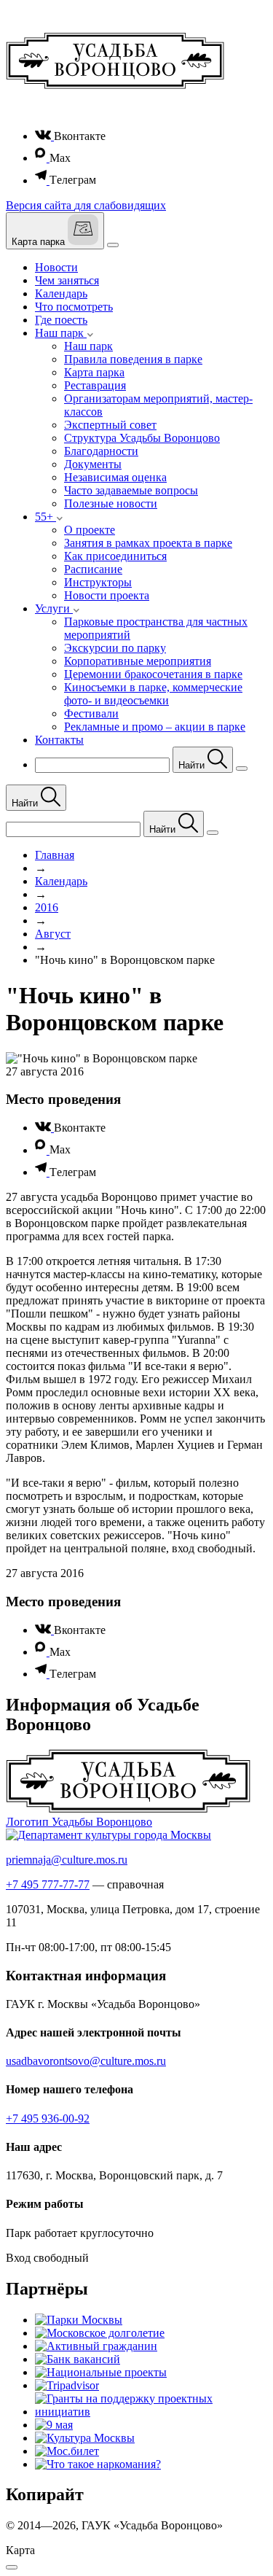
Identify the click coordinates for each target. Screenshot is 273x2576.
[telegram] (42, 180)
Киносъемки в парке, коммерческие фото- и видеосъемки (153, 694)
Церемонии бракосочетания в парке (153, 674)
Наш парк (88, 346)
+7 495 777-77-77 (48, 1884)
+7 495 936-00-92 (48, 2118)
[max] (42, 158)
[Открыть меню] (113, 245)
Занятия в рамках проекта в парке (148, 543)
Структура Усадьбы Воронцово (142, 438)
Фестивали (91, 713)
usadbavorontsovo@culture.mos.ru (86, 2061)
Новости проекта (107, 595)
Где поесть (61, 320)
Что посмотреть (74, 307)
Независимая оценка (115, 477)
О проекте (90, 530)
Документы (93, 464)
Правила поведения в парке (133, 359)
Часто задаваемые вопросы (131, 490)
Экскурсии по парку (115, 648)
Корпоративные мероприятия (138, 661)
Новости (56, 267)
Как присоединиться (115, 556)
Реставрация (95, 385)
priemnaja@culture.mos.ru (67, 1860)
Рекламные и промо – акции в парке (155, 727)
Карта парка (94, 372)
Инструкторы (98, 582)
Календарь (61, 293)
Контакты (59, 740)
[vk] (44, 136)
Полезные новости (111, 503)
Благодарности (101, 451)
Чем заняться (67, 280)
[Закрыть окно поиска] (242, 768)
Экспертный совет (110, 425)
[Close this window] (12, 2567)
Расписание (93, 569)
